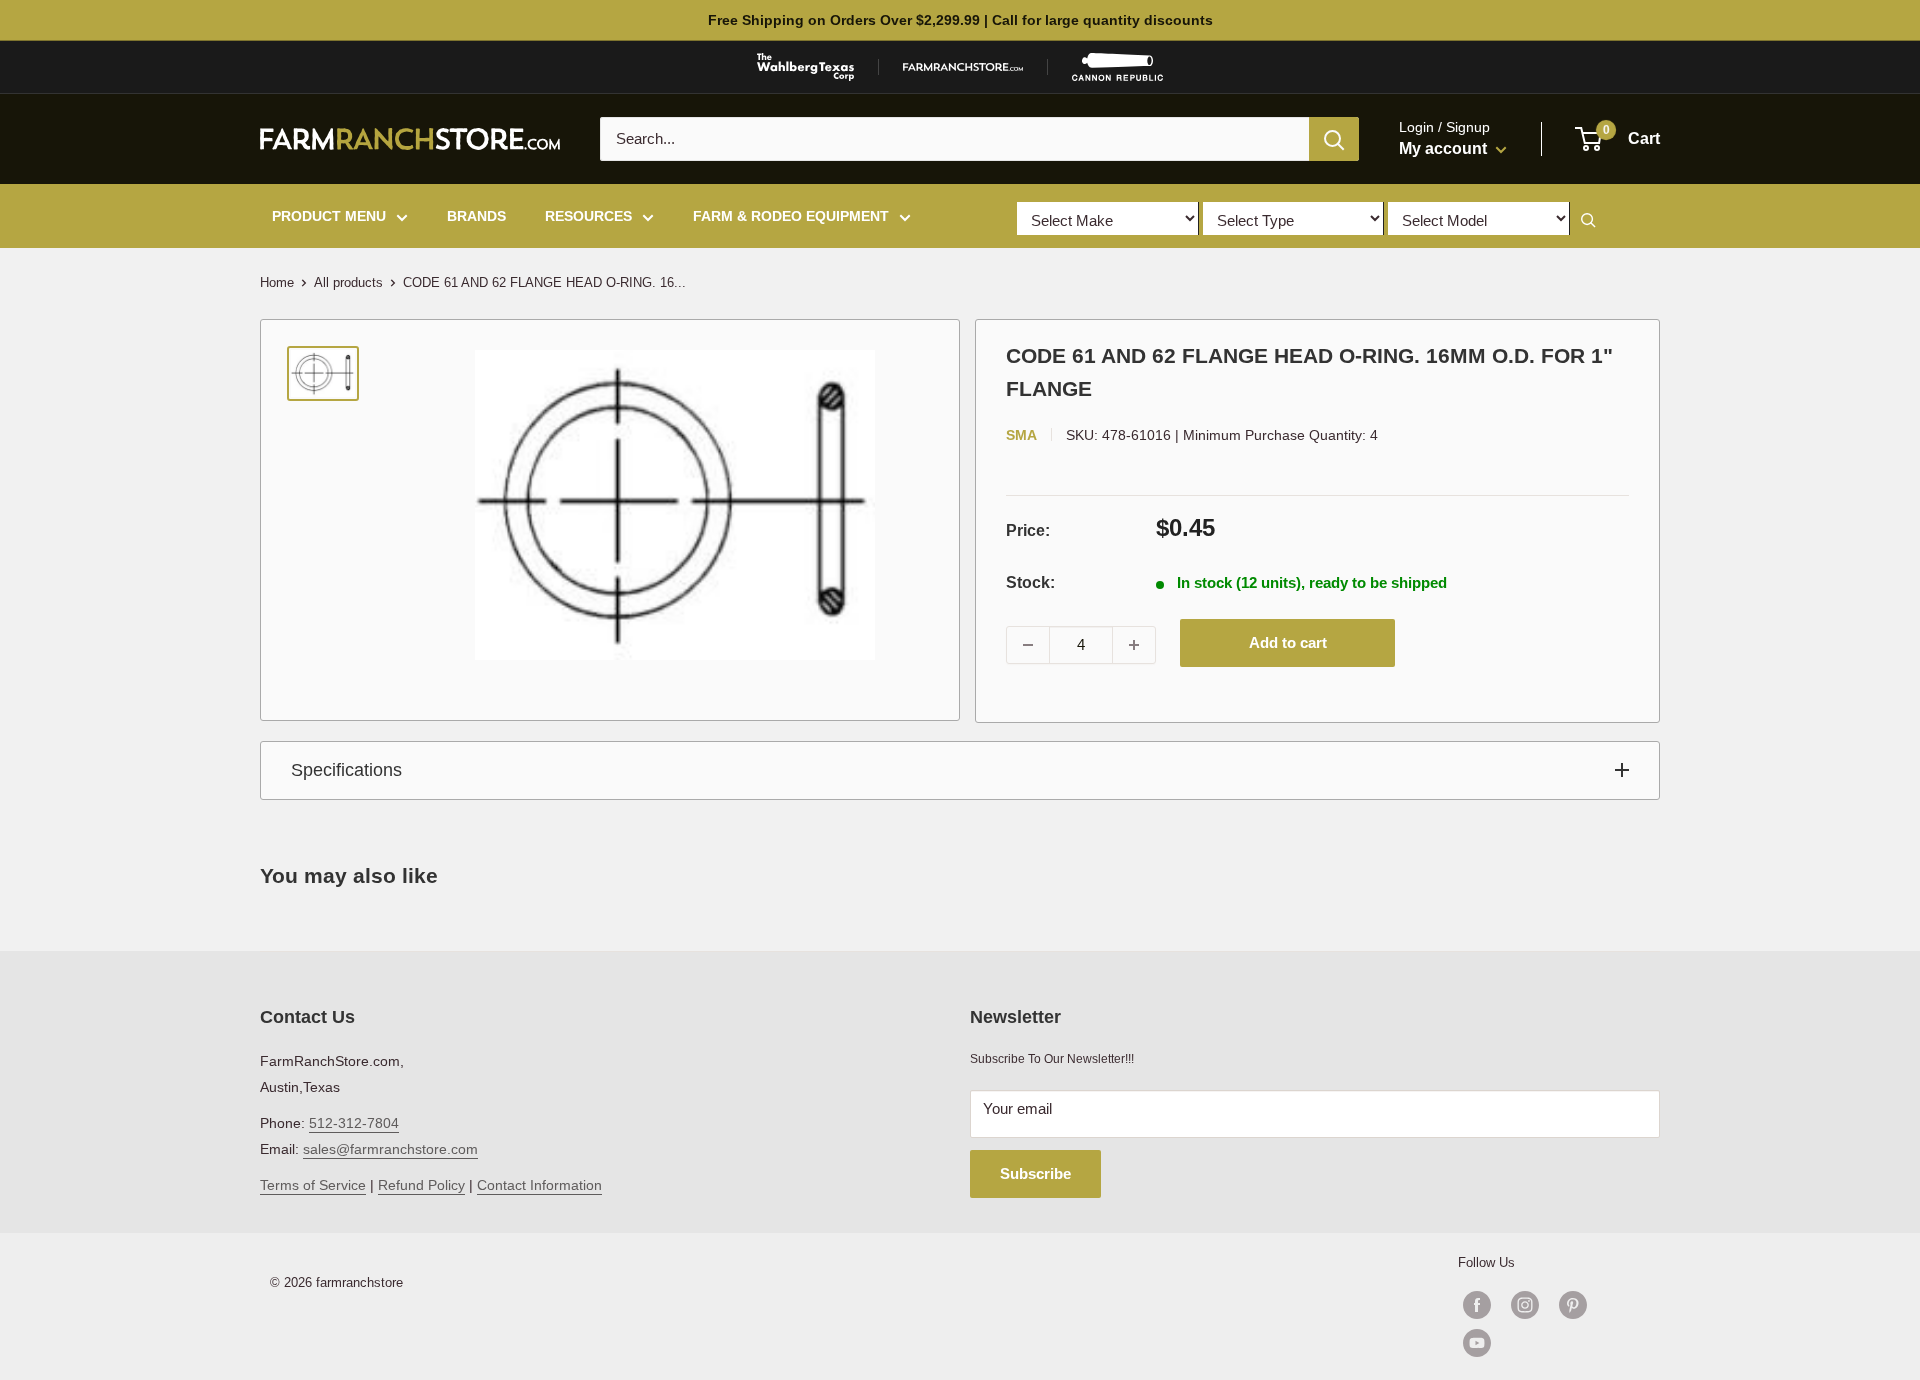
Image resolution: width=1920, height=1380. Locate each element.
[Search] (1334, 139)
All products (348, 282)
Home (277, 282)
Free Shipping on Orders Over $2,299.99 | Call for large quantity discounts (960, 20)
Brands (476, 216)
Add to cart (1288, 642)
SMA (1021, 435)
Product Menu (329, 216)
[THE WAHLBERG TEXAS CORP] (805, 67)
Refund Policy (421, 1185)
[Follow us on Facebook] (1477, 1305)
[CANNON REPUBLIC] (1117, 67)
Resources (588, 216)
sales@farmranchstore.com (390, 1149)
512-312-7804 (354, 1123)
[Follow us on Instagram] (1525, 1305)
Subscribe (1035, 1173)
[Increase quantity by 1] (1134, 645)
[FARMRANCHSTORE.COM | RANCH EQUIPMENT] (963, 67)
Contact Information (539, 1185)
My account (1445, 148)
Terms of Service (313, 1185)
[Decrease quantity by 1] (1028, 645)
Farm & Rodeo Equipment (791, 216)
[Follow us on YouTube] (1549, 1343)
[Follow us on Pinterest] (1573, 1305)
